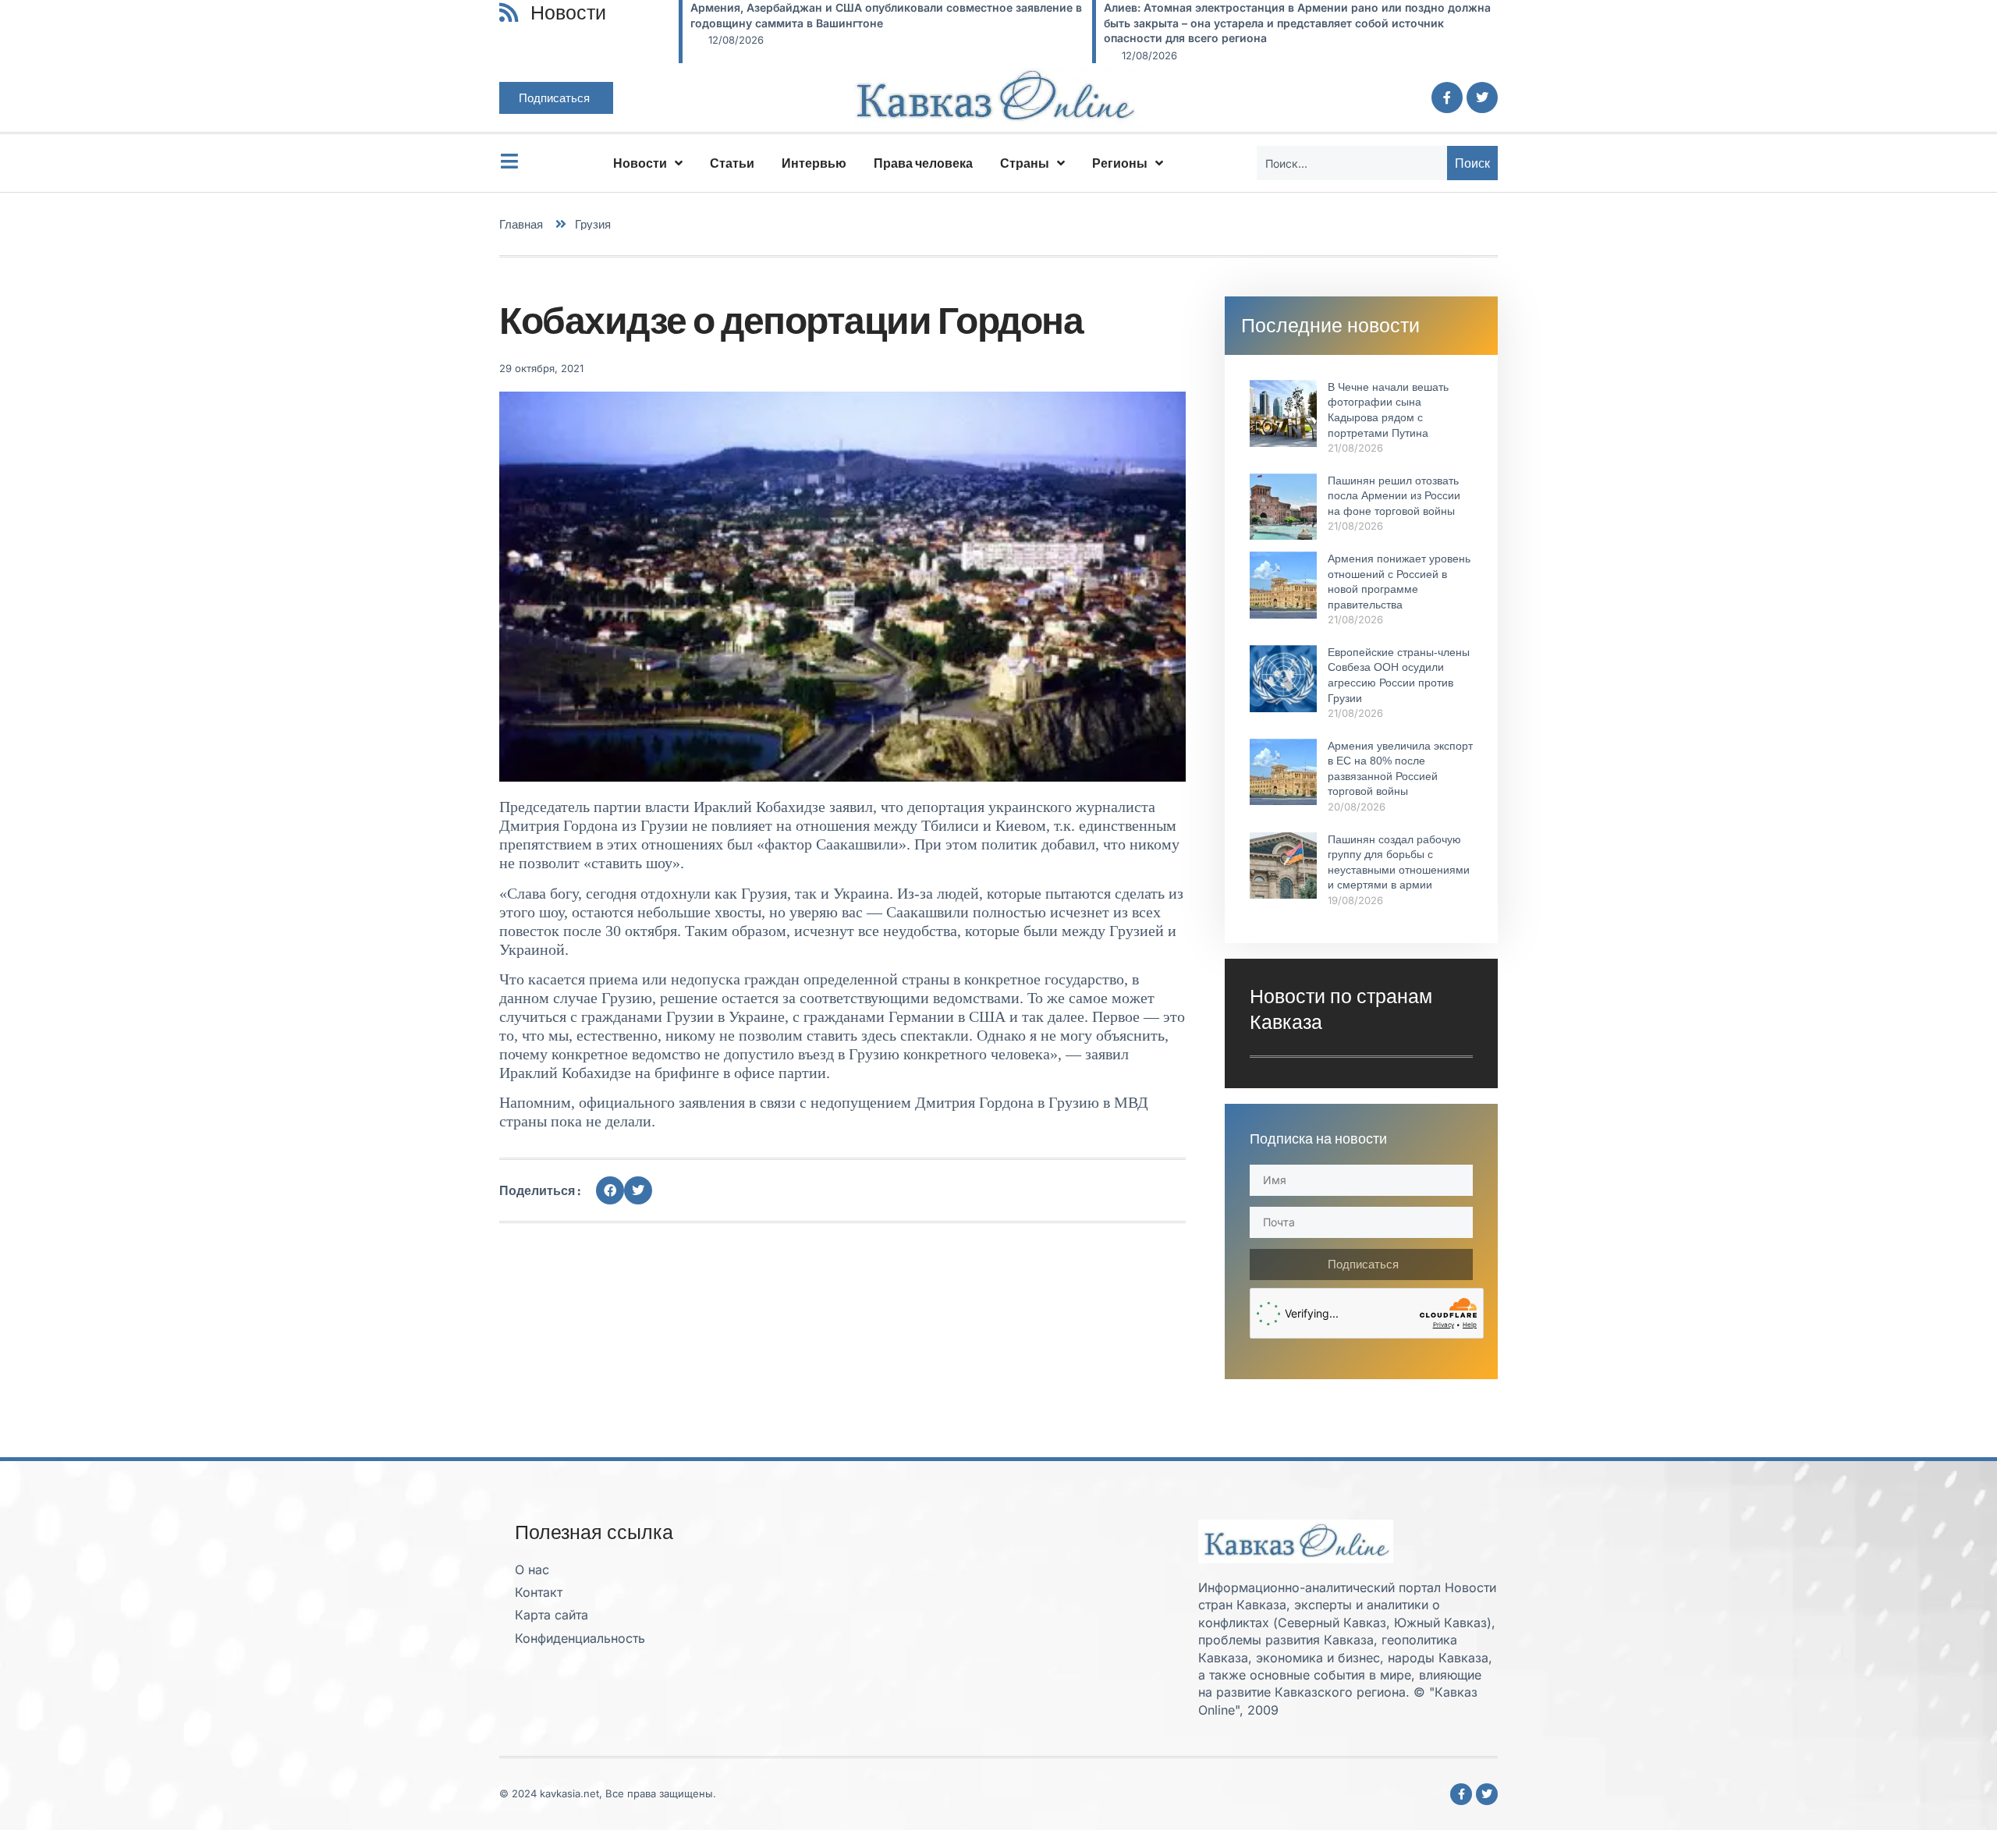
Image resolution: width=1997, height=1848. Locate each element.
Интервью (814, 163)
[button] (610, 1190)
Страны (1025, 163)
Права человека (923, 163)
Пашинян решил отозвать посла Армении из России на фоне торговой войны (1394, 496)
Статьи (732, 163)
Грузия (593, 224)
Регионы (1120, 163)
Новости (640, 163)
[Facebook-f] (1447, 98)
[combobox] (1352, 163)
